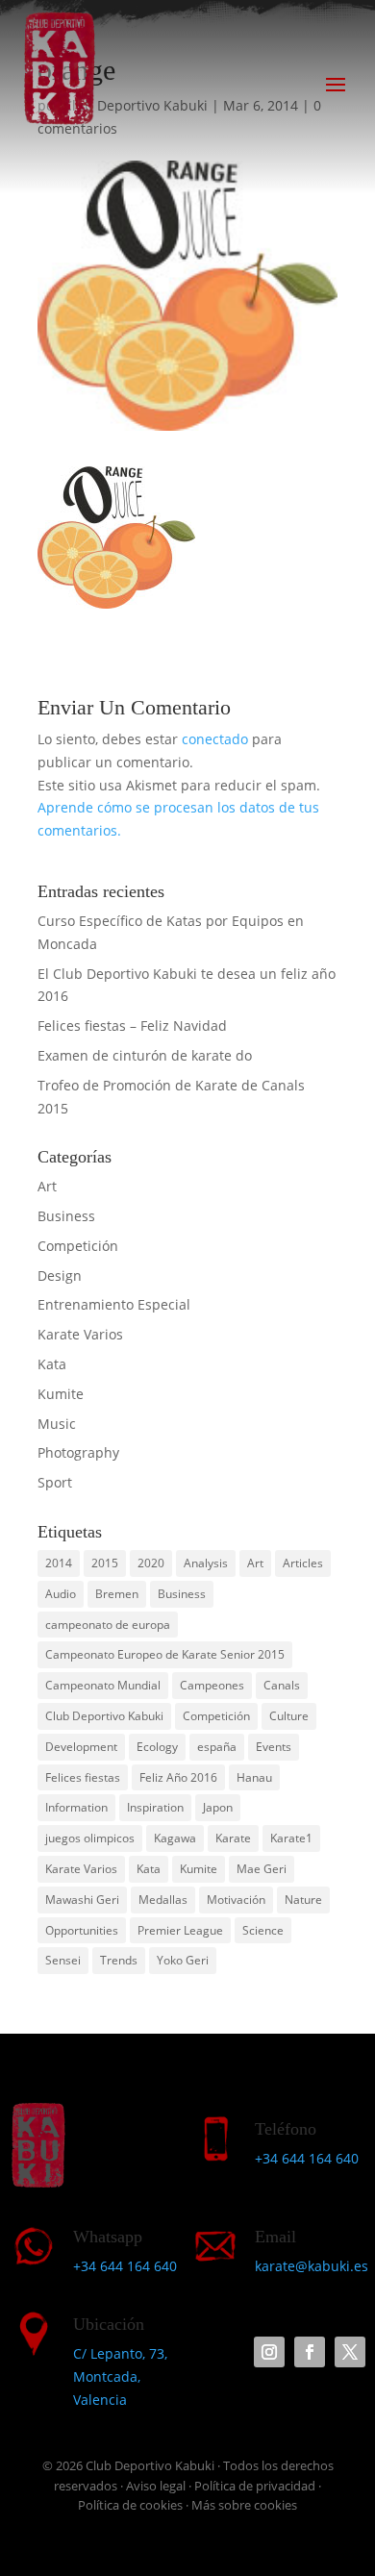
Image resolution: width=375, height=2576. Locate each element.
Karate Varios (80, 1334)
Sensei (63, 1960)
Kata (52, 1364)
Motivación (236, 1900)
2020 (151, 1563)
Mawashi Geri (82, 1900)
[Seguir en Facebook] (310, 2352)
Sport (55, 1482)
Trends (119, 1960)
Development (81, 1747)
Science (263, 1930)
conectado (215, 739)
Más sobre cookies (244, 2505)
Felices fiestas (83, 1777)
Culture (289, 1716)
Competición (78, 1246)
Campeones (212, 1685)
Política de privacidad (255, 2486)
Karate (233, 1838)
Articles (303, 1563)
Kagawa (175, 1838)
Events (274, 1747)
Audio (61, 1594)
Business (66, 1216)
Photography (78, 1452)
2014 (59, 1563)
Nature (303, 1900)
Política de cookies (130, 2505)
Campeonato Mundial (103, 1685)
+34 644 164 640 (307, 2158)
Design (60, 1275)
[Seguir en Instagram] (269, 2352)
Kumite (61, 1394)
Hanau (254, 1777)
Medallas (163, 1900)
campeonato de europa (108, 1625)
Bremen (117, 1594)
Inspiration (155, 1807)
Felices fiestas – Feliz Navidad (132, 1025)
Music (57, 1424)
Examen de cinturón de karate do (145, 1055)
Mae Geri (262, 1869)
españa (217, 1747)
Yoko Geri (183, 1960)
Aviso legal (156, 2486)
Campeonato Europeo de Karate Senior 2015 (165, 1654)
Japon (218, 1807)
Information (76, 1807)
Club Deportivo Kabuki (104, 1716)
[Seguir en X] (350, 2352)
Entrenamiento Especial (114, 1304)
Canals (282, 1685)
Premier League (180, 1930)
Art (47, 1186)
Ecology (157, 1747)
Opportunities (82, 1930)
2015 (105, 1563)
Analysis (206, 1563)
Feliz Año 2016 (178, 1777)
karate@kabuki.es (312, 2266)
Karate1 (291, 1838)
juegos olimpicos (90, 1838)
